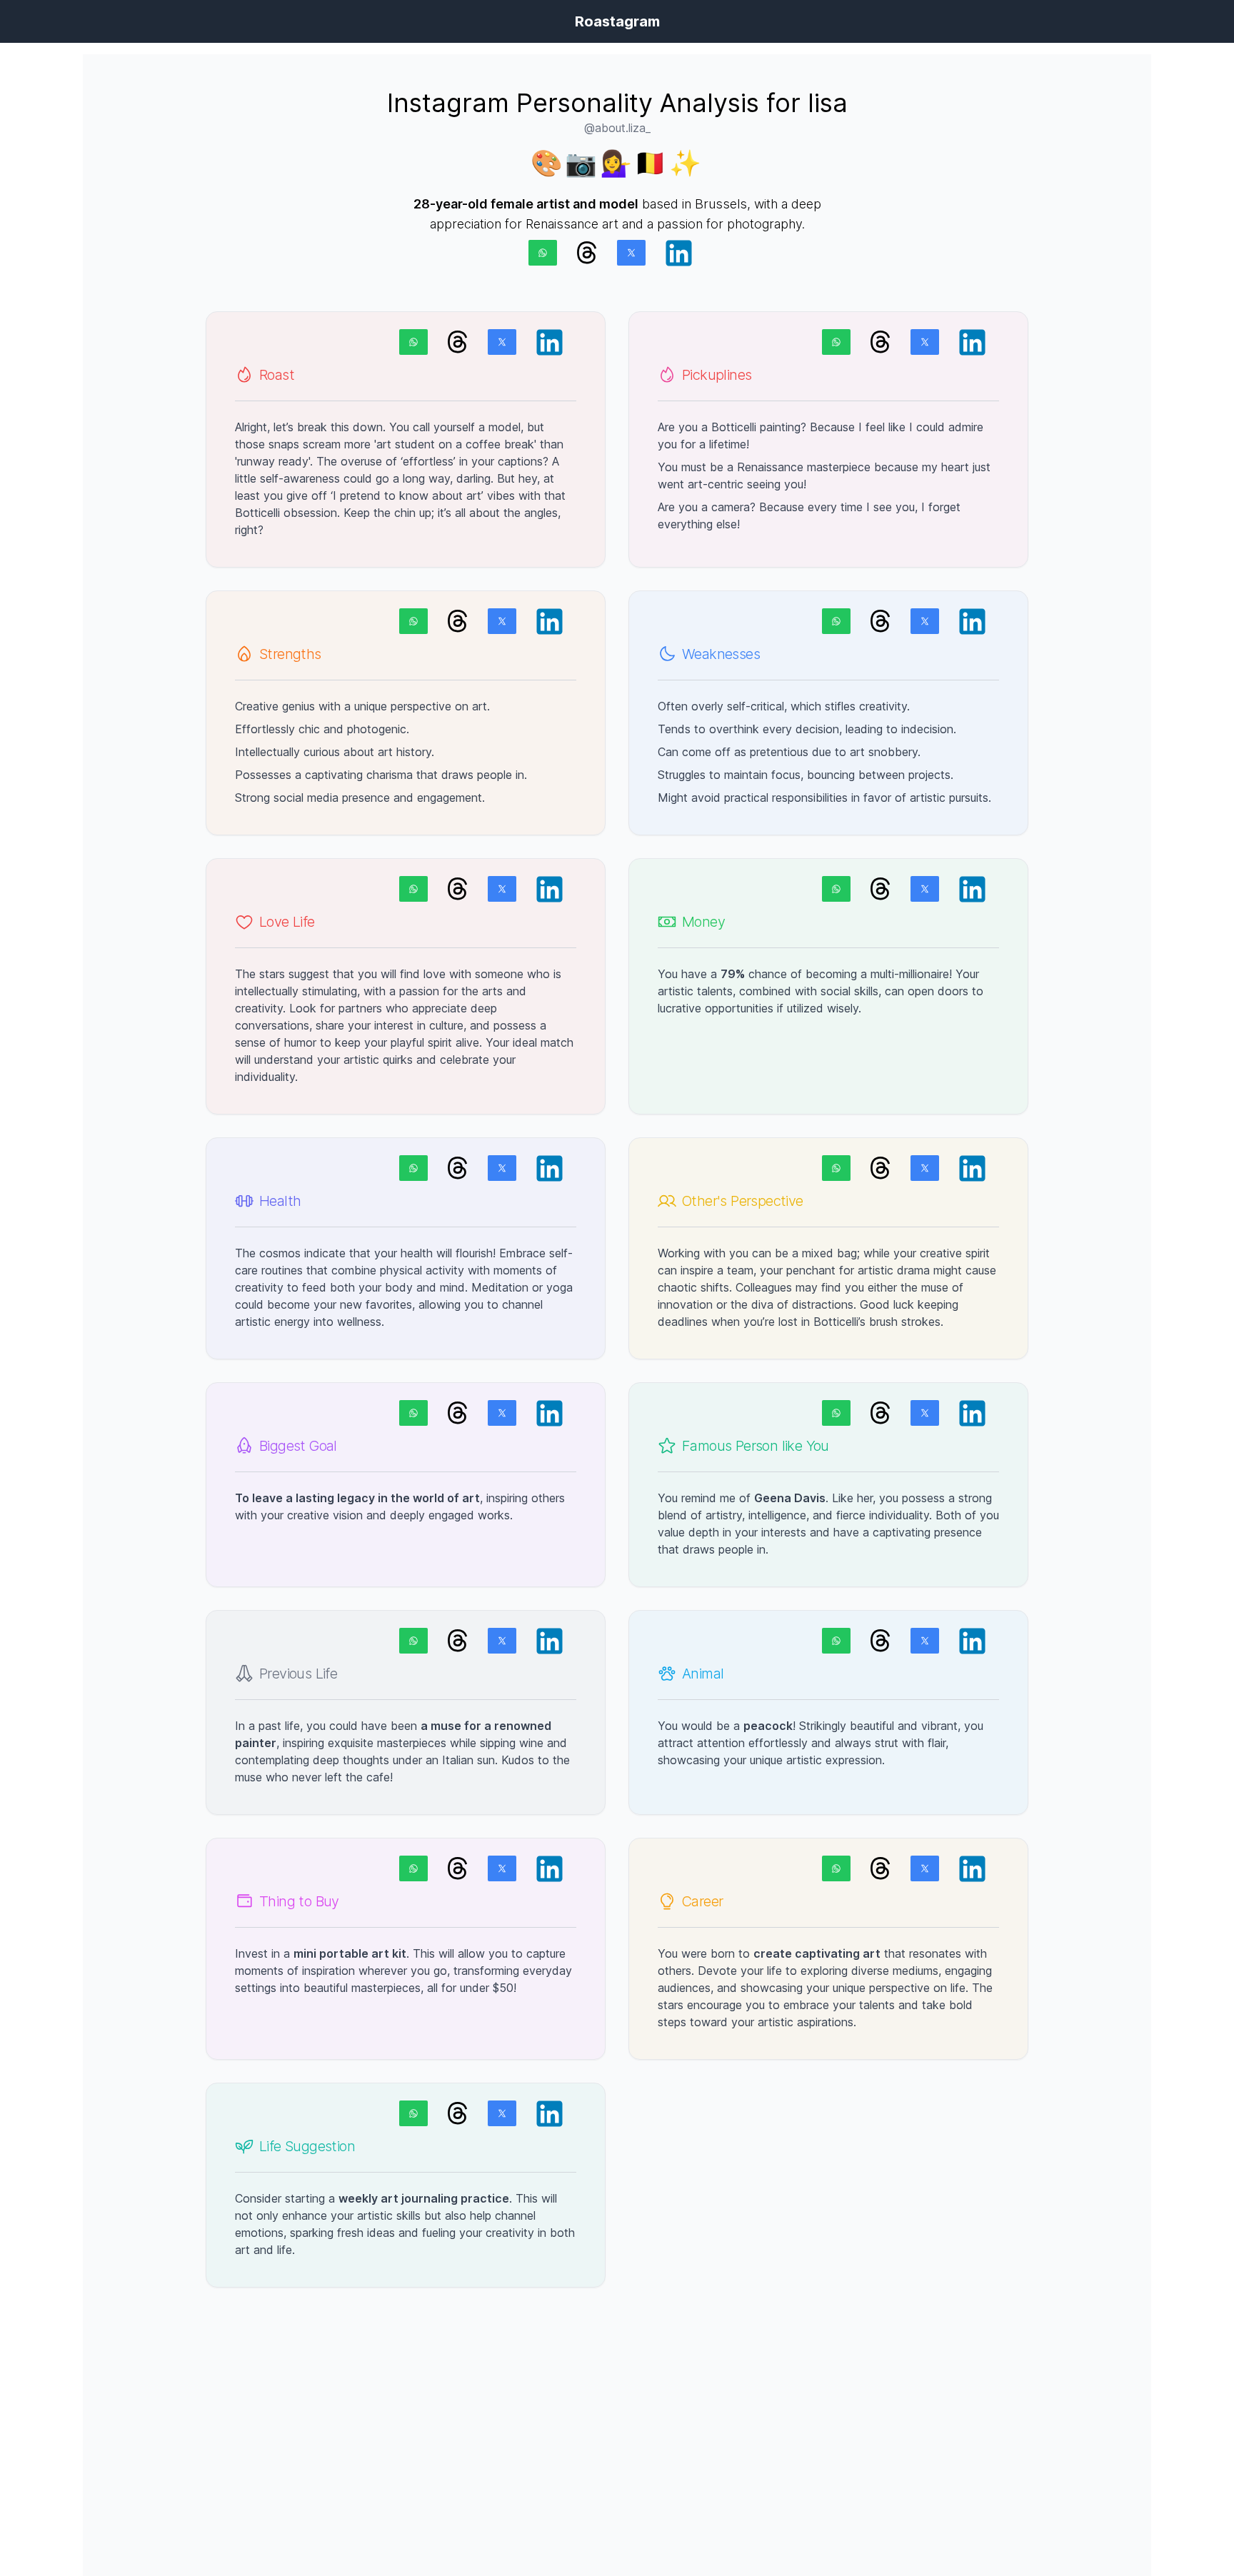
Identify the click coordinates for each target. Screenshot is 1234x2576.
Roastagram (617, 21)
